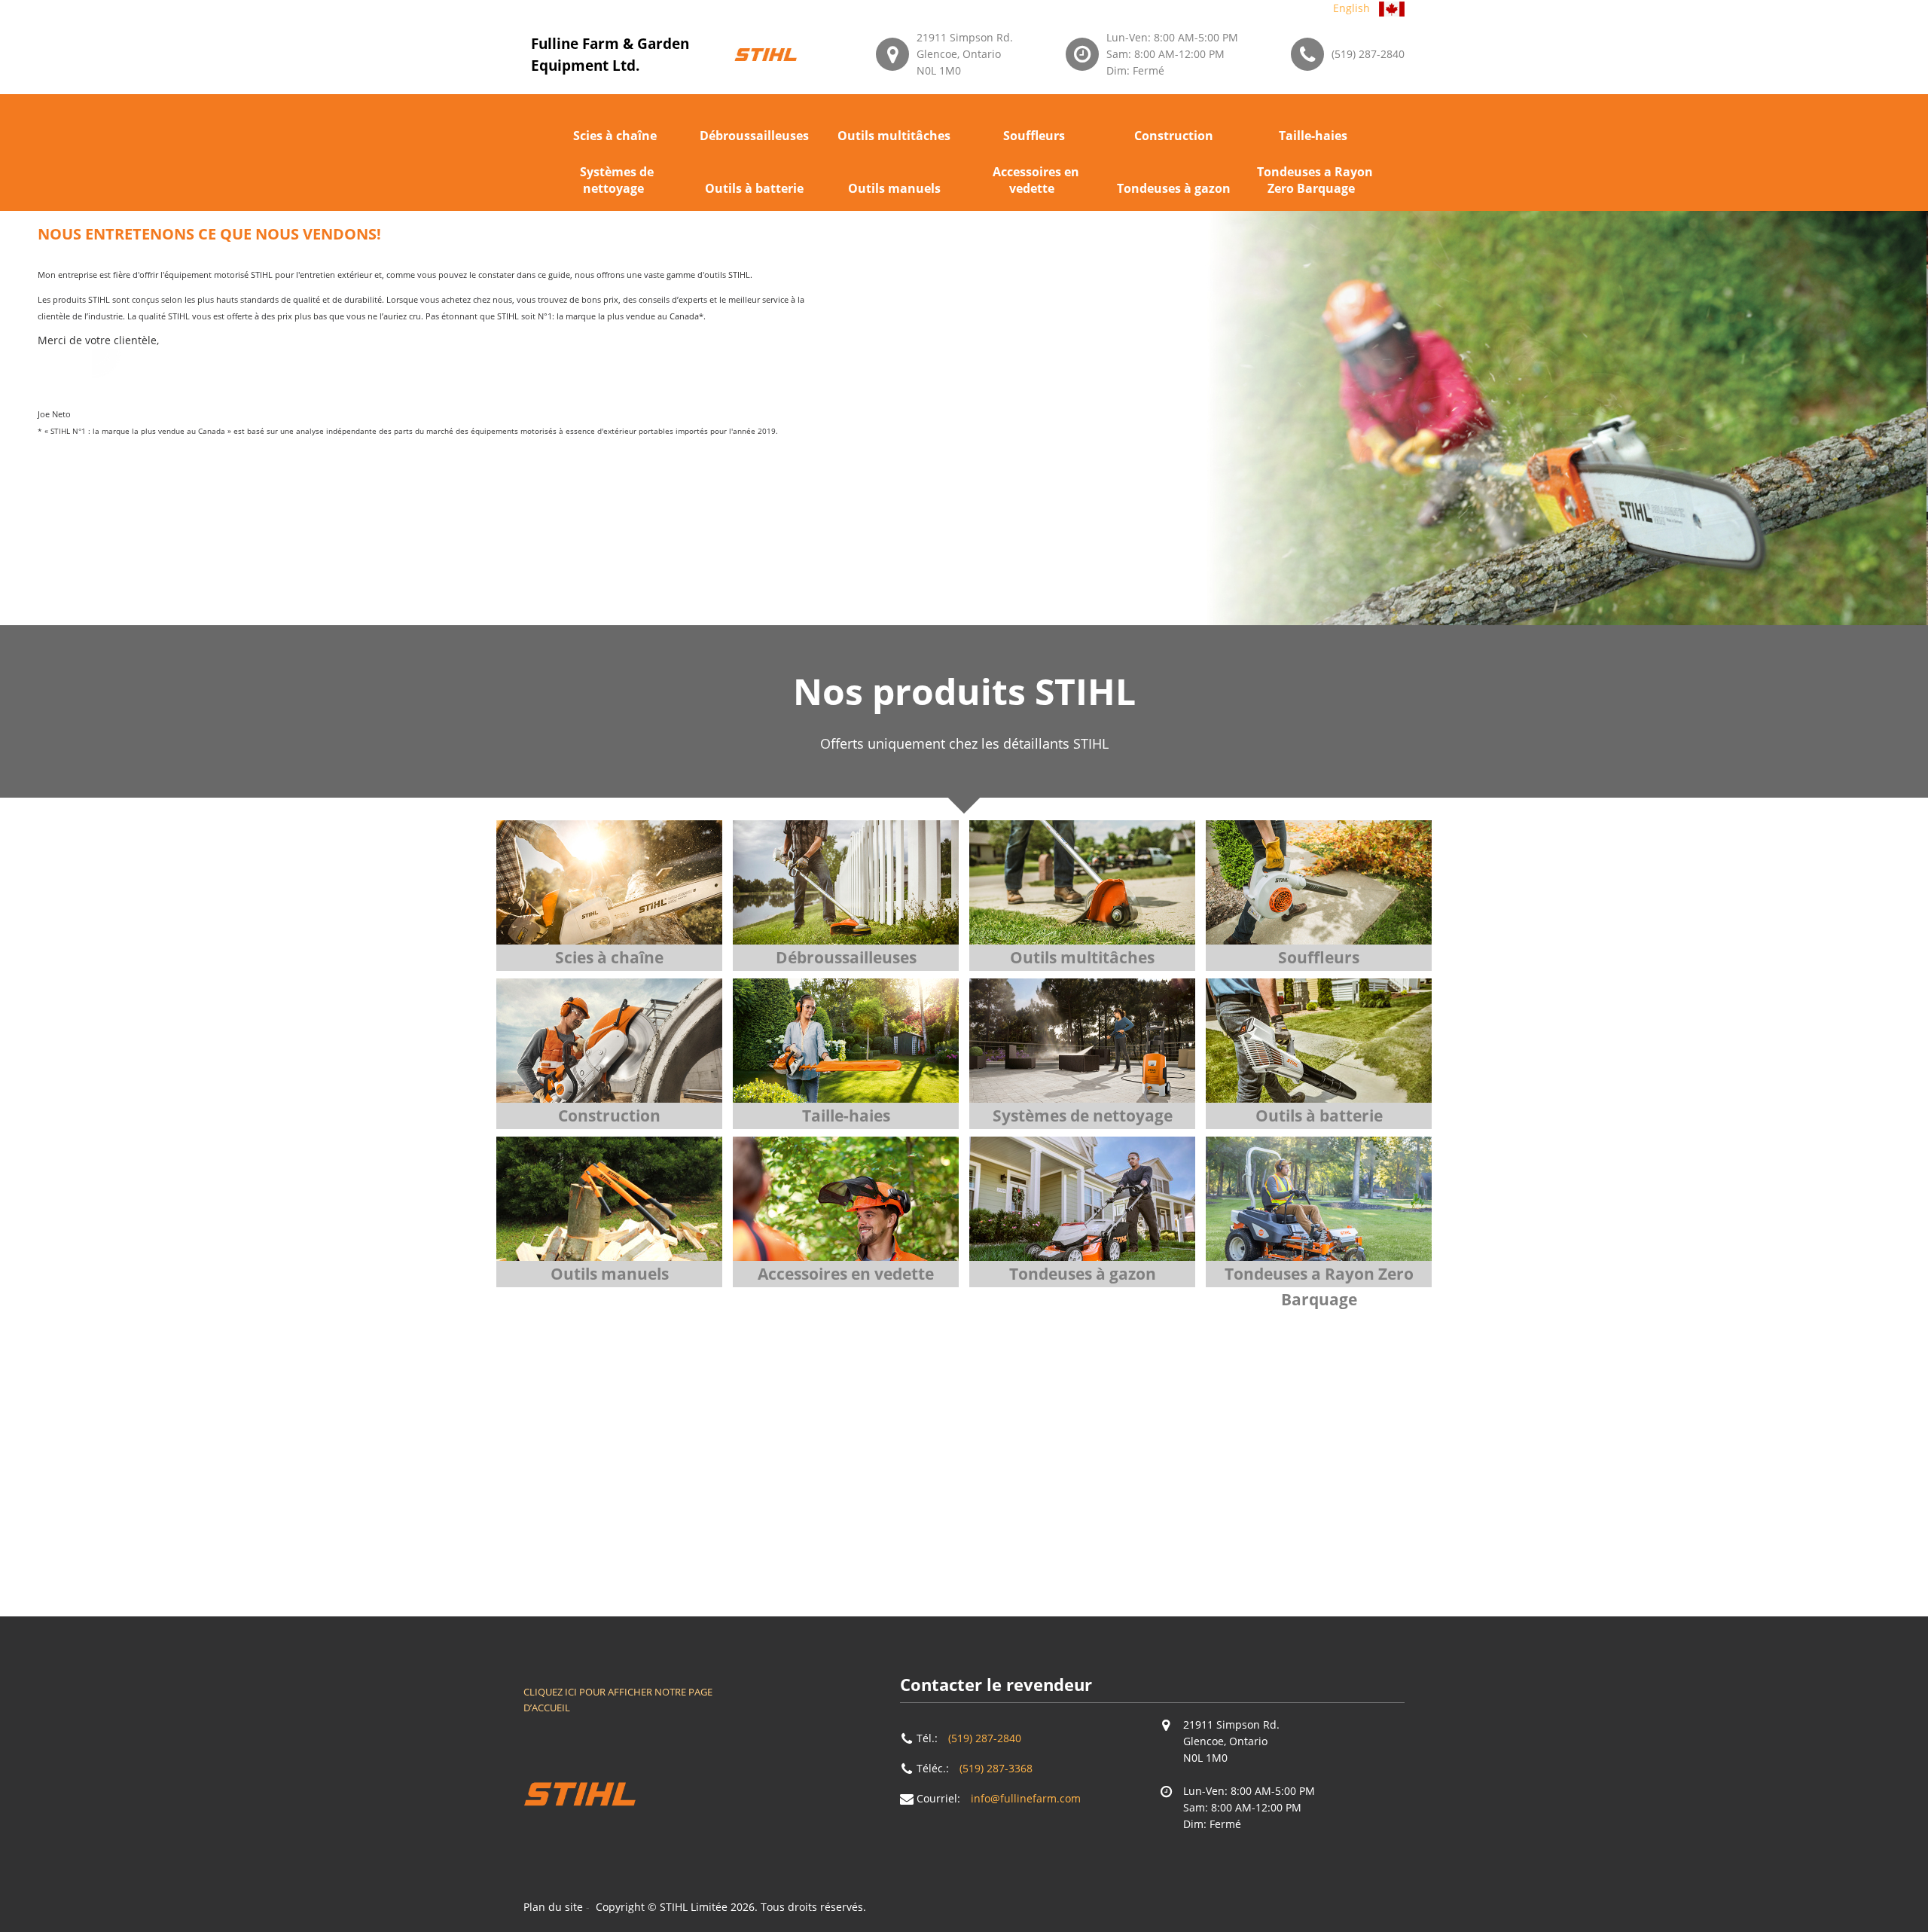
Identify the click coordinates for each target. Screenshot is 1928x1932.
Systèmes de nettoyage (617, 180)
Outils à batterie (754, 188)
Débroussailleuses (754, 136)
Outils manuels (894, 188)
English (1351, 8)
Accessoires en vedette (1036, 180)
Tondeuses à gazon (1174, 188)
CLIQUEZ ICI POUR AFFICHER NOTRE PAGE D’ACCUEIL (618, 1700)
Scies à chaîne (615, 136)
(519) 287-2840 (1368, 54)
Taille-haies (1313, 136)
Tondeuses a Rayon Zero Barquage (1315, 180)
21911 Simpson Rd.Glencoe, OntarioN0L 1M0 (965, 54)
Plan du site (553, 1907)
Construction (1174, 136)
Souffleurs (1034, 136)
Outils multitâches (894, 136)
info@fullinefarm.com (1026, 1798)
